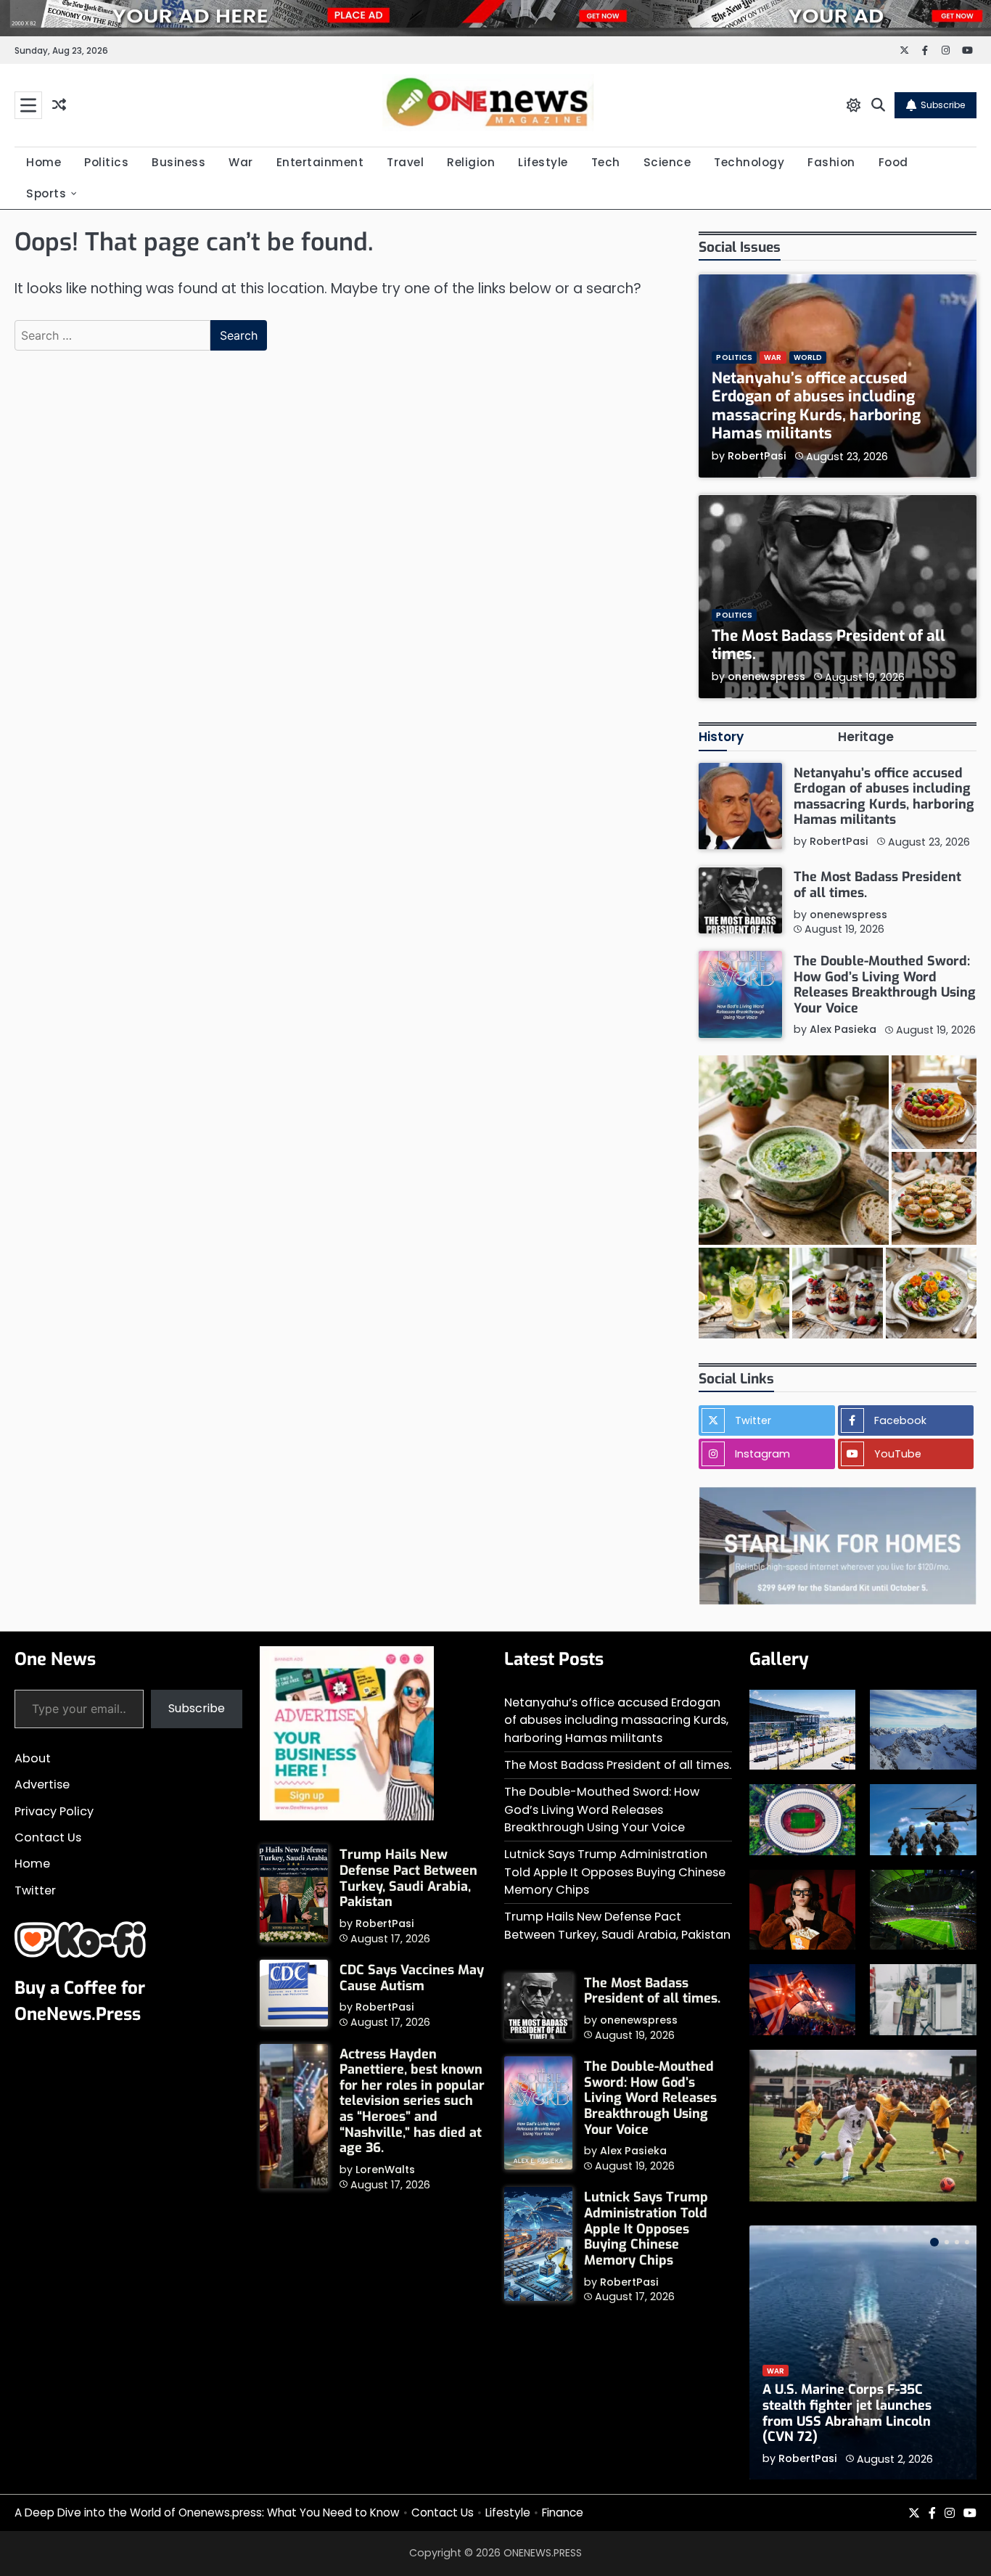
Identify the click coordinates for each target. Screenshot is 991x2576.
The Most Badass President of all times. (828, 645)
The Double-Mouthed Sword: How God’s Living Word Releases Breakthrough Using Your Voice (885, 985)
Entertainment (320, 162)
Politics (106, 162)
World (808, 358)
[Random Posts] (59, 106)
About (33, 1758)
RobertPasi (757, 456)
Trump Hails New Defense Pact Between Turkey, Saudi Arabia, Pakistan (408, 1878)
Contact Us (48, 1837)
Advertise (42, 1784)
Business (178, 162)
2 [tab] (947, 2242)
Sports (46, 193)
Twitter (35, 1890)
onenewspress (766, 676)
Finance (563, 2512)
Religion (471, 162)
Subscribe (943, 105)
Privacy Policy (54, 1811)
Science (667, 162)
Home (44, 162)
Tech (606, 162)
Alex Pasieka (843, 1030)
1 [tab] (934, 2242)
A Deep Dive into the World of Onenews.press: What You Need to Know (207, 2512)
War (241, 162)
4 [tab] (967, 2242)
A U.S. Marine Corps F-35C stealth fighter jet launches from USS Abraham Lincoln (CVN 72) (847, 2413)
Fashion (831, 162)
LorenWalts (385, 2170)
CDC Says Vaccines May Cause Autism (412, 1978)
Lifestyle (543, 162)
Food (893, 162)
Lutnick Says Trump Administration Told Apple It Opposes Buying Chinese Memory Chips (615, 1872)
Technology (749, 162)
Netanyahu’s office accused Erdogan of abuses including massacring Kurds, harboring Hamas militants (816, 406)
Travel (405, 162)
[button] (793, 1150)
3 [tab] (957, 2242)
